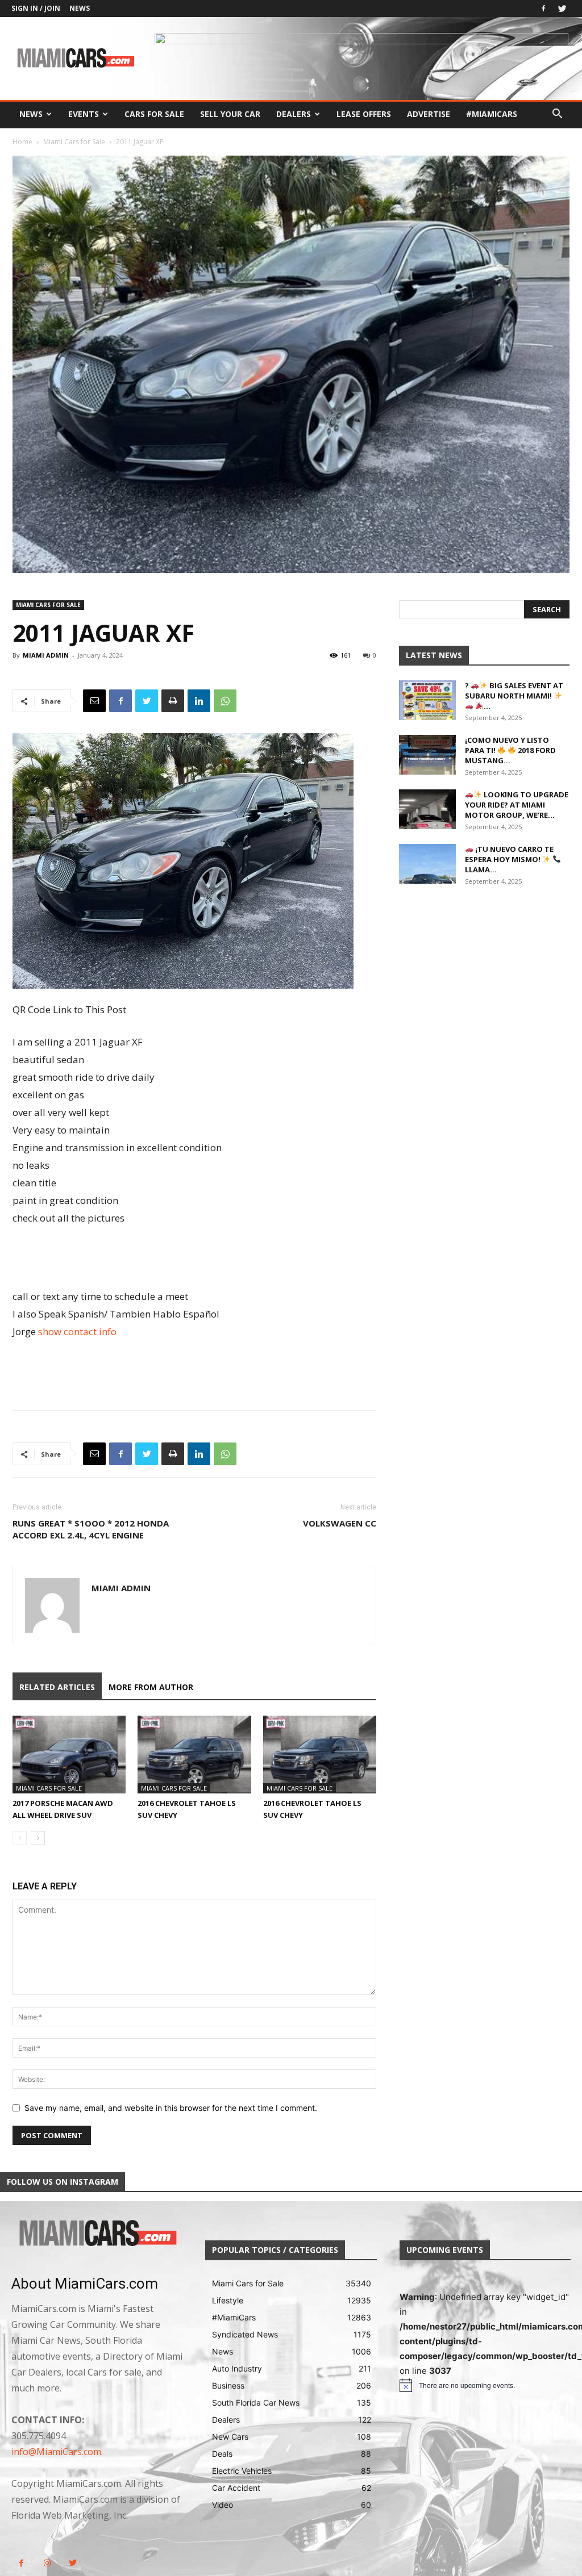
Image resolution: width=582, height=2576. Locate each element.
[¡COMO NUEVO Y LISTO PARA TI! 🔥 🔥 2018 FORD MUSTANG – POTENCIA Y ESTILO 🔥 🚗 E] (427, 755)
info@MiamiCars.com (56, 2452)
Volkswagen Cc (340, 1523)
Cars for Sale (154, 114)
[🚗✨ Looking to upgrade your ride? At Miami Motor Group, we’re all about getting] (427, 809)
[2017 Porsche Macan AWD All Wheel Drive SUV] (69, 1755)
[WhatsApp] (225, 701)
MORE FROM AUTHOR (151, 1687)
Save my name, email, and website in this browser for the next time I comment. (171, 2108)
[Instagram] (47, 2563)
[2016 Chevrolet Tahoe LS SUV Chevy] (194, 1755)
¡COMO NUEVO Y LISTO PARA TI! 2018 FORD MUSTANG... (510, 750)
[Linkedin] (199, 701)
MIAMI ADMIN (46, 655)
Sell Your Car (230, 114)
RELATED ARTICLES (57, 1687)
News (80, 8)
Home (22, 142)
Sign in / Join (36, 8)
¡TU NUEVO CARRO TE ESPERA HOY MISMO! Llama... (509, 859)
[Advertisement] (194, 1258)
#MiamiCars (492, 114)
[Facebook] (543, 9)
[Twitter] (562, 9)
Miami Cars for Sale (74, 142)
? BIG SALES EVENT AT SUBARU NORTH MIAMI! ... (514, 696)
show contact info (77, 1331)
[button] (557, 115)
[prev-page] (20, 1838)
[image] (97, 2234)
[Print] (173, 701)
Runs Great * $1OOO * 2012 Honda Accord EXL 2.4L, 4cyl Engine (91, 1529)
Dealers (294, 114)
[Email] (94, 701)
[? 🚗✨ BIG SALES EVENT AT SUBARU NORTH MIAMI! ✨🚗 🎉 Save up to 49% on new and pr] (427, 700)
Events (84, 114)
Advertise (429, 114)
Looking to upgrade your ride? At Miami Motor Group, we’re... (517, 805)
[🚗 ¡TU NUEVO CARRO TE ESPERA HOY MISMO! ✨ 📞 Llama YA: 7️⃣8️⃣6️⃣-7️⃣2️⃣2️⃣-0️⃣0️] (427, 864)
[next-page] (38, 1838)
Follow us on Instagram (63, 2182)
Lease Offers (364, 114)
